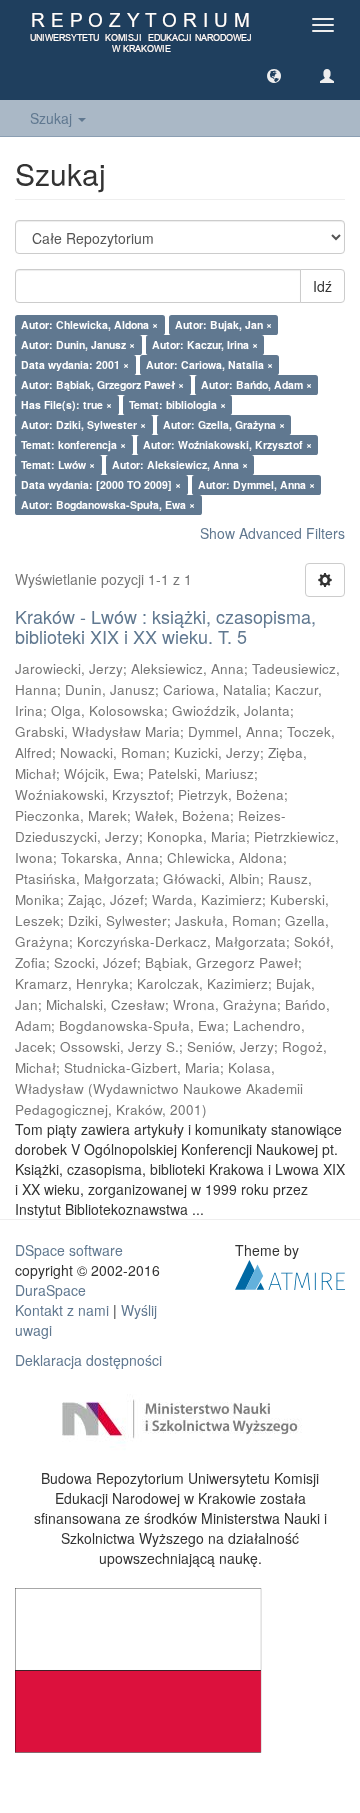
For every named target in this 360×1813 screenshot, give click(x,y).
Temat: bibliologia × (177, 404)
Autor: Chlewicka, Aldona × (89, 324)
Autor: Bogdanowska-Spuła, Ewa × (108, 504)
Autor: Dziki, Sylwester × (83, 424)
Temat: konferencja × (73, 444)
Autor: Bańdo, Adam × (256, 384)
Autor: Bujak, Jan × (223, 324)
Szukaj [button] (53, 118)
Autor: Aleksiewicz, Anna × (180, 464)
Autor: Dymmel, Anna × (256, 484)
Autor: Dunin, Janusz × (78, 344)
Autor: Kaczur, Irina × (205, 344)
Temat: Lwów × (58, 464)
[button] (274, 75)
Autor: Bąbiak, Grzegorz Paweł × (102, 384)
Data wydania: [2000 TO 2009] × (101, 484)
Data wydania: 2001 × (75, 364)
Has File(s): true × (66, 404)
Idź (322, 286)
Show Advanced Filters (272, 533)
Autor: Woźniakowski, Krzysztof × (227, 444)
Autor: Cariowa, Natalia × (209, 364)
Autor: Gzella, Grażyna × (224, 424)
